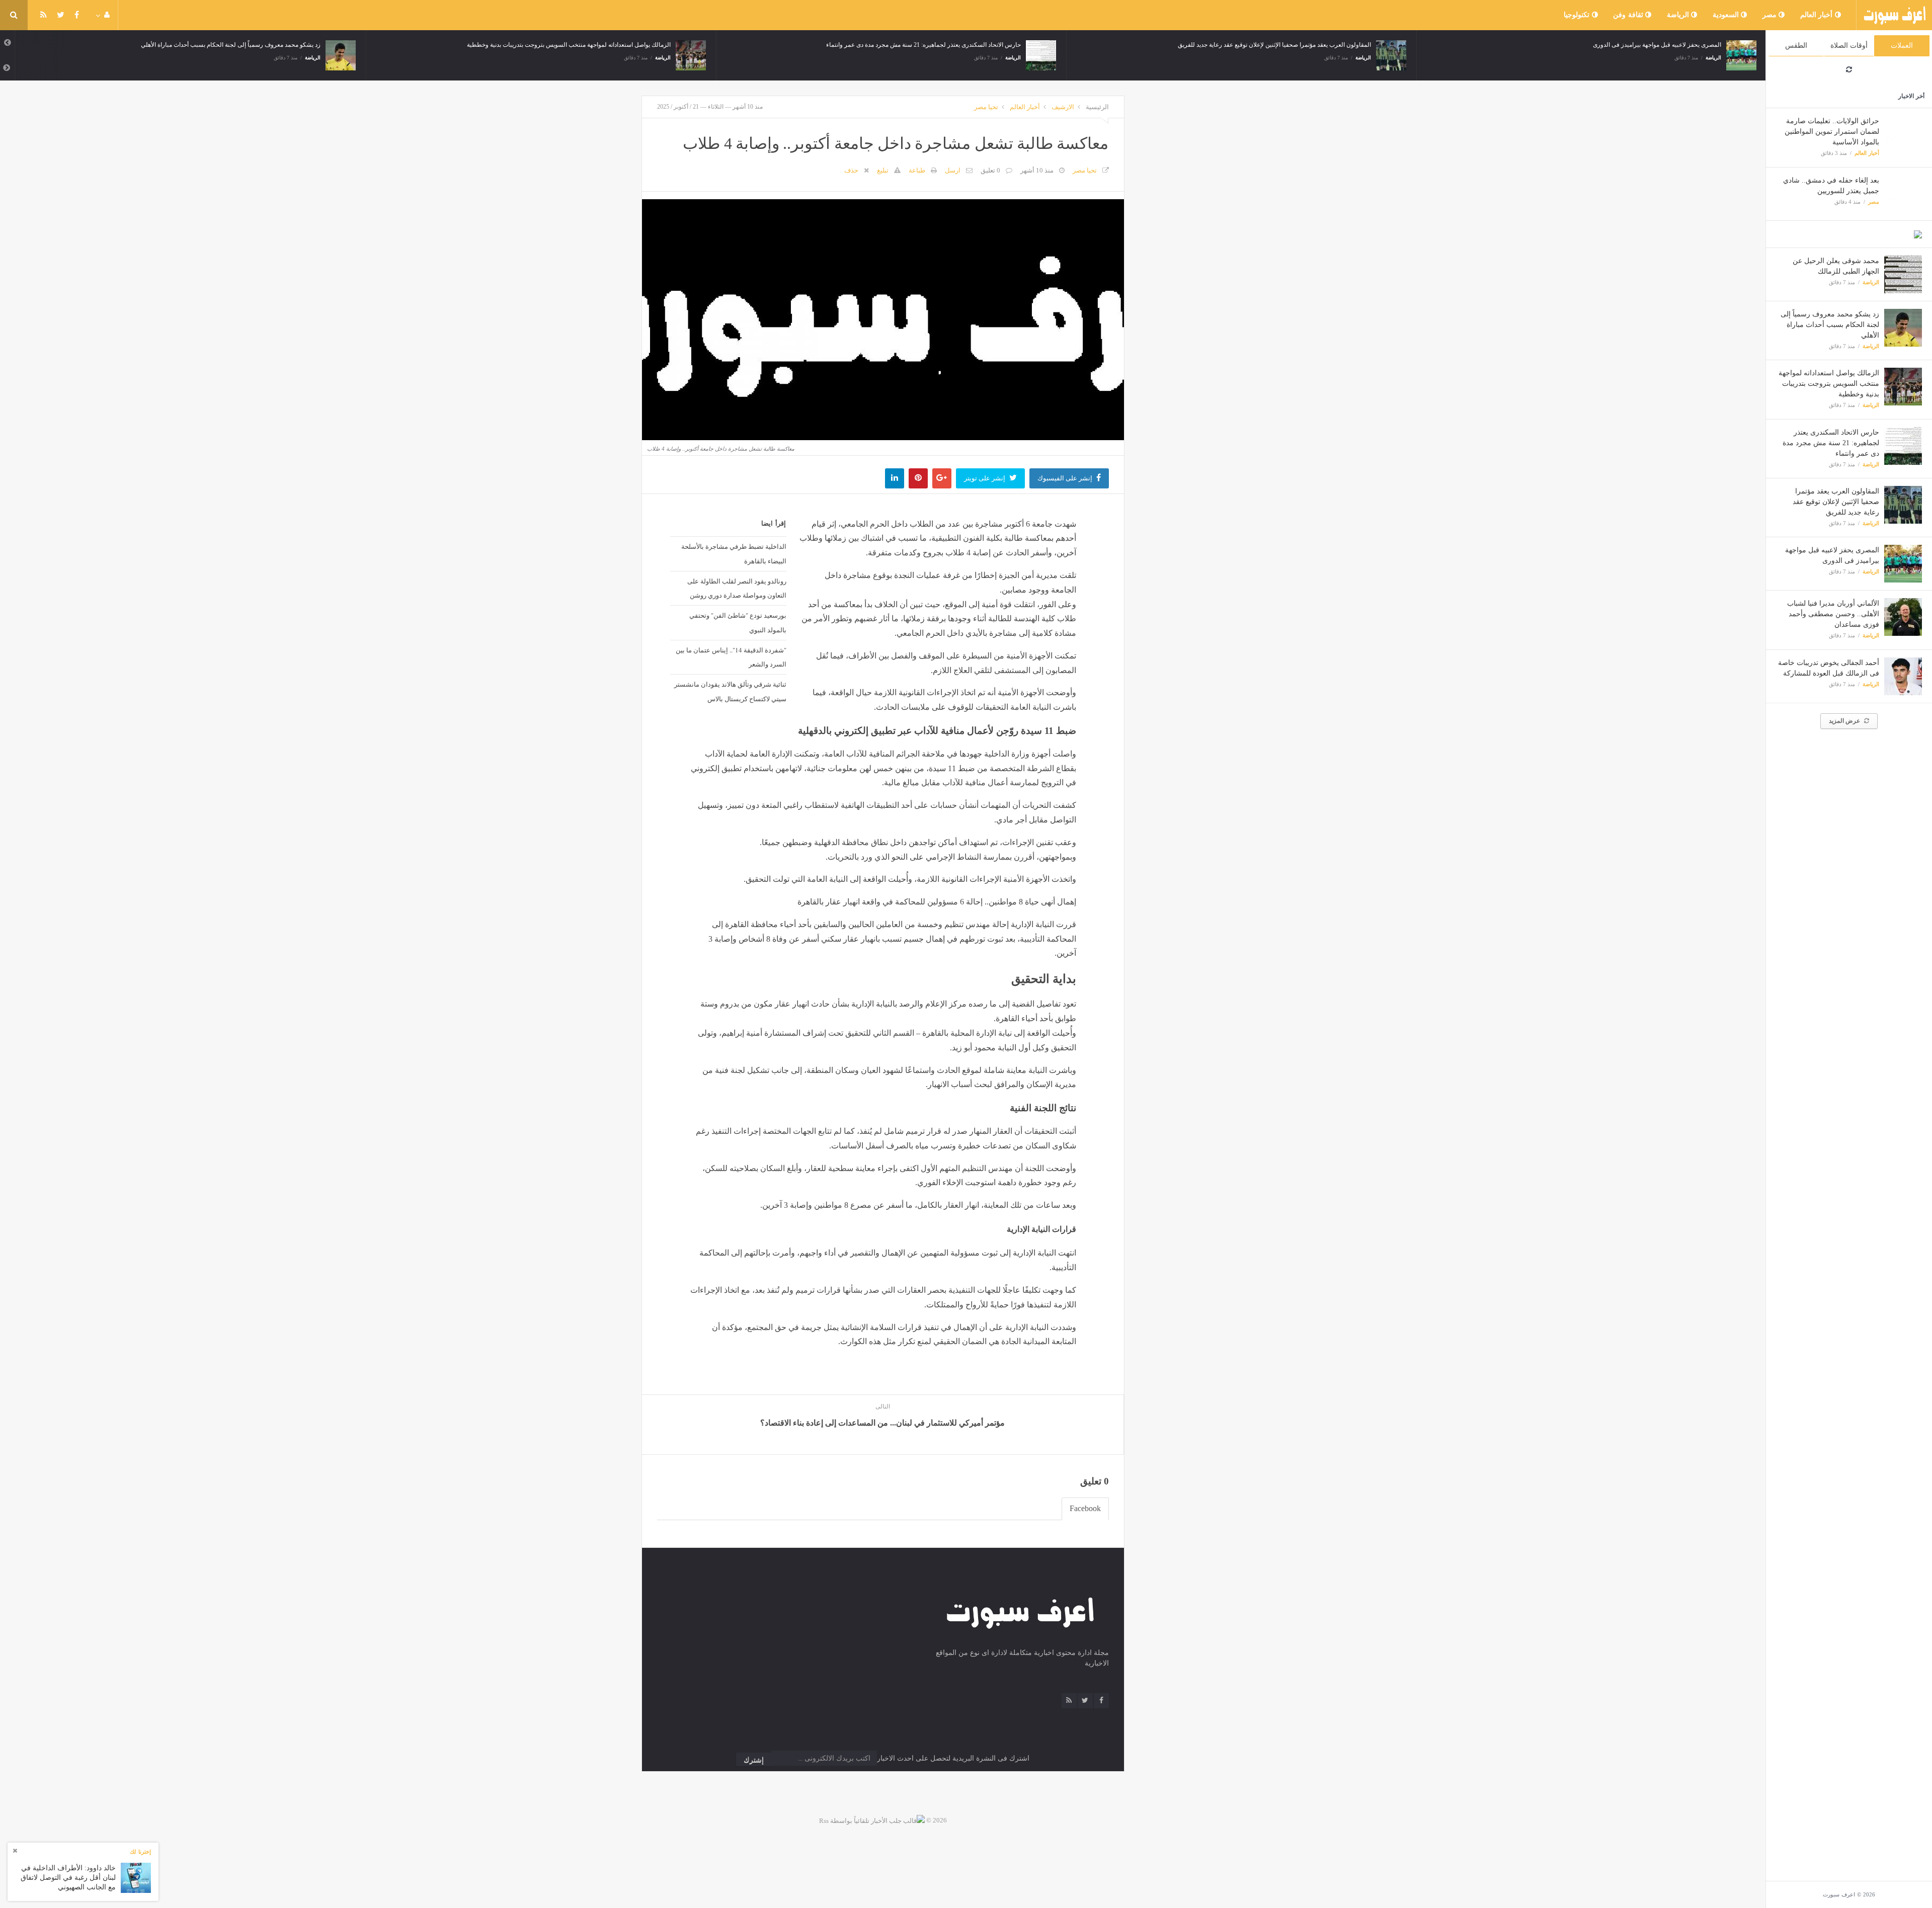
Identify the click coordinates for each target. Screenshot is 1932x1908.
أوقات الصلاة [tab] (1849, 46)
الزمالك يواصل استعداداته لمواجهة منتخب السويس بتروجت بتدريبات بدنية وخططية (1829, 384)
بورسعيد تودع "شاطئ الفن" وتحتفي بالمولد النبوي (738, 623)
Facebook (1085, 1508)
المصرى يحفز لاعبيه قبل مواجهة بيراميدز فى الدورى (1420, 45)
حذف (851, 170)
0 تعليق (990, 170)
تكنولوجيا (1578, 15)
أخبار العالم (1818, 15)
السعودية (1727, 15)
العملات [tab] (1902, 46)
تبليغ (883, 170)
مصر (1771, 15)
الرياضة (1679, 15)
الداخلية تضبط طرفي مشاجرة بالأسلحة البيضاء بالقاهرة (734, 554)
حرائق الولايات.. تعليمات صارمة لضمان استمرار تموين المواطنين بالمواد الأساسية (1832, 132)
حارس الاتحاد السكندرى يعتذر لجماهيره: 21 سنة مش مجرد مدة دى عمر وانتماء (1831, 443)
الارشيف (1063, 107)
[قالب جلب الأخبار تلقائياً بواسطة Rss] (872, 1820)
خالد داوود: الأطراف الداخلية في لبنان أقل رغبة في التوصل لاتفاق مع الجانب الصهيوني (68, 1877)
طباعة (917, 170)
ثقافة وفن (1629, 15)
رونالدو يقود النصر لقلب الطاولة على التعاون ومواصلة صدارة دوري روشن (737, 588)
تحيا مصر (986, 107)
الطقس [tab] (1796, 46)
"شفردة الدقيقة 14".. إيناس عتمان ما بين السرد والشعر (731, 657)
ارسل (953, 170)
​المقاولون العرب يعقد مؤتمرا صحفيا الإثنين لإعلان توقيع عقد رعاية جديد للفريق (1836, 502)
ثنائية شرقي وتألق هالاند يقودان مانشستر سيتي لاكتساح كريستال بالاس (730, 691)
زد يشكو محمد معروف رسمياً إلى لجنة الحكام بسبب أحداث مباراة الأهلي (1830, 325)
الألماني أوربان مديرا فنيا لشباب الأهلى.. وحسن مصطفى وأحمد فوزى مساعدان (1833, 614)
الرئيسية (1097, 107)
